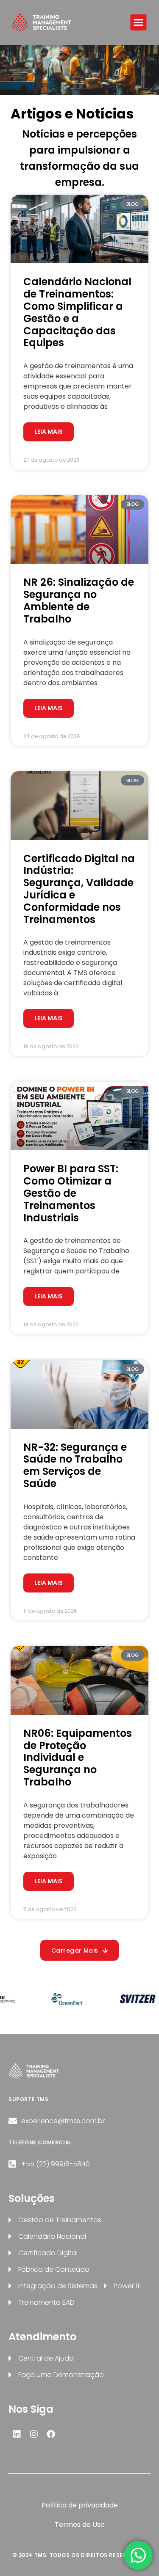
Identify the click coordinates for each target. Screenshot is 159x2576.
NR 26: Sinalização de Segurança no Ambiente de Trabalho (79, 600)
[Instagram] (34, 2434)
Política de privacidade (80, 2505)
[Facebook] (51, 2434)
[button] (139, 22)
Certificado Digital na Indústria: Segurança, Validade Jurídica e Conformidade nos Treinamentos (79, 889)
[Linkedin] (17, 2434)
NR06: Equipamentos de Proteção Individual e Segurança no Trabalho (78, 1758)
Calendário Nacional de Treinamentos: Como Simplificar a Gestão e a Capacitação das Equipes (77, 312)
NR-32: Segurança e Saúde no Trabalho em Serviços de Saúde (75, 1465)
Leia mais (49, 432)
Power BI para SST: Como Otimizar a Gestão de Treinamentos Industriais (71, 1193)
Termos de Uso (80, 2525)
